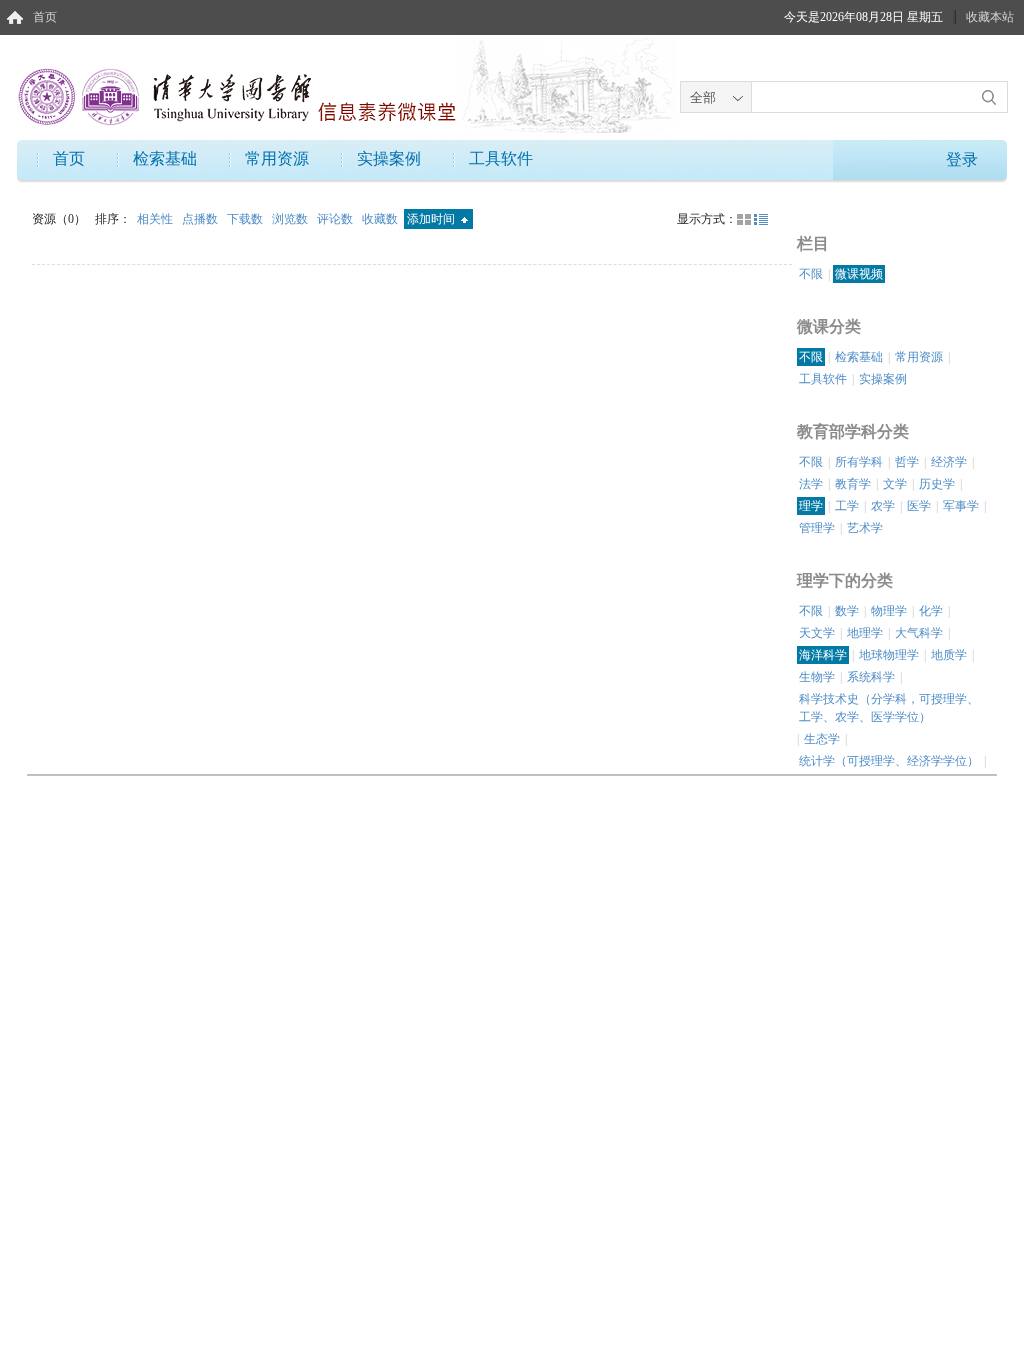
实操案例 (389, 158)
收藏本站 (990, 17)
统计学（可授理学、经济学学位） (889, 761)
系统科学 (871, 677)
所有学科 (859, 462)
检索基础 (165, 158)
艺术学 (865, 528)
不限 (811, 274)
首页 (45, 17)
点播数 (201, 219)
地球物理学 (889, 655)
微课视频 (859, 274)
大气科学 (919, 633)
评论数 (336, 219)
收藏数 (381, 219)
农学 (883, 506)
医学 (919, 506)
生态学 (822, 739)
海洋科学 (823, 655)
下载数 (246, 219)
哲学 (907, 462)
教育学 (853, 484)
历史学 (937, 484)
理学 (811, 506)
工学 (847, 506)
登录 (962, 159)
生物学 (817, 677)
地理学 (865, 633)
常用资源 (277, 158)
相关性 (156, 219)
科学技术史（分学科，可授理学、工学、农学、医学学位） (889, 708)
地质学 (949, 655)
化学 (931, 611)
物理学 (889, 611)
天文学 (817, 633)
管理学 (817, 528)
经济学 (949, 462)
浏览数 (291, 219)
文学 (895, 484)
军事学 (961, 506)
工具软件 (501, 158)
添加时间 (432, 219)
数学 (847, 611)
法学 (811, 484)
